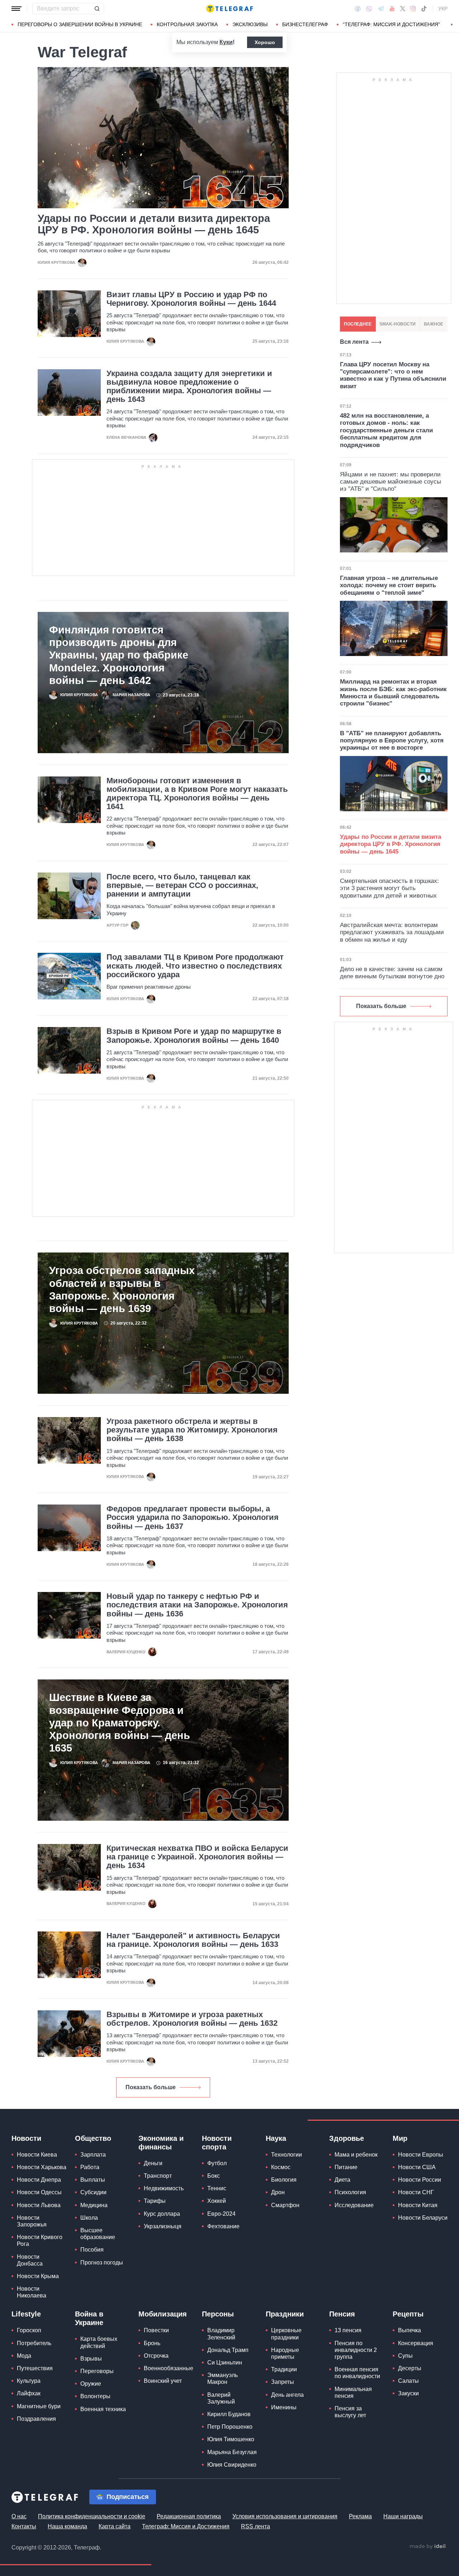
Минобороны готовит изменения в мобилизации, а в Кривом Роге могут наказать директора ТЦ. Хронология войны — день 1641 (197, 794)
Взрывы (91, 2359)
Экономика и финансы (161, 2143)
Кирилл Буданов (229, 2414)
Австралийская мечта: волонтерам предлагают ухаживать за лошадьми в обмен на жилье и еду (392, 932)
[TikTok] (424, 9)
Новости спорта (217, 2143)
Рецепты (408, 2314)
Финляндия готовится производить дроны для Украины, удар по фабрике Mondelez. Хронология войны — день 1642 (119, 655)
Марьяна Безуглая (232, 2452)
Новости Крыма (38, 2276)
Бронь (152, 2343)
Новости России (420, 2180)
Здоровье (347, 2138)
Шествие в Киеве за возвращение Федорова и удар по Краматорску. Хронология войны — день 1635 (120, 1722)
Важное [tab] (434, 324)
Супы (405, 2356)
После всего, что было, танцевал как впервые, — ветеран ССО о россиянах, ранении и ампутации (182, 885)
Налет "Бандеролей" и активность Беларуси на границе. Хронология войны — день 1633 (193, 1940)
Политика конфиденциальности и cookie (92, 2516)
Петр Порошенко (230, 2427)
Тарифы (155, 2201)
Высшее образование (98, 2234)
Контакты (24, 2526)
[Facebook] (358, 9)
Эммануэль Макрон (223, 2378)
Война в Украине (89, 2318)
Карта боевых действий (99, 2342)
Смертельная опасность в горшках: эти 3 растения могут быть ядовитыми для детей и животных (389, 888)
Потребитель (34, 2343)
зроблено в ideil (428, 2547)
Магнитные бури (39, 2406)
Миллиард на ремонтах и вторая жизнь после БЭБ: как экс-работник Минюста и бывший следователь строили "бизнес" (393, 693)
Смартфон (285, 2205)
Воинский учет (163, 2381)
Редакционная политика (189, 2516)
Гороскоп (29, 2330)
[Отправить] (97, 9)
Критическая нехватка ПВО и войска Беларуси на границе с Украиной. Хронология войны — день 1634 (197, 1857)
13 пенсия (348, 2330)
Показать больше (151, 2087)
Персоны (218, 2314)
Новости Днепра (39, 2180)
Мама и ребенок (356, 2155)
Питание (346, 2167)
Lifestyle (26, 2314)
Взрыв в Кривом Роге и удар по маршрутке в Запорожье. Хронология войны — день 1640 (194, 1036)
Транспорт (158, 2176)
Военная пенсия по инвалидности (357, 2373)
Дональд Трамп (228, 2350)
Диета (342, 2180)
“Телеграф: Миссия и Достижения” (391, 24)
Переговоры (97, 2371)
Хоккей (217, 2201)
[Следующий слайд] (452, 25)
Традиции (284, 2369)
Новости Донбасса (30, 2260)
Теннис (217, 2188)
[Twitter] (403, 9)
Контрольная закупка (187, 24)
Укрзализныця (163, 2226)
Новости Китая (418, 2205)
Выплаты (93, 2180)
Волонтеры (95, 2396)
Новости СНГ (416, 2192)
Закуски (408, 2393)
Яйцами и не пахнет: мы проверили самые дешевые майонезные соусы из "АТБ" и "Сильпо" (391, 482)
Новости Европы (421, 2155)
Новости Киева (37, 2155)
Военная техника (103, 2409)
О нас (19, 2516)
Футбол (217, 2163)
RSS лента (255, 2526)
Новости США (417, 2167)
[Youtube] (392, 9)
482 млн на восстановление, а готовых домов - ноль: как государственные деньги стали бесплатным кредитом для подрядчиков (386, 430)
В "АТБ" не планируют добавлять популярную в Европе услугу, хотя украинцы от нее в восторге (392, 741)
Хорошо (265, 42)
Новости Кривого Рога (40, 2240)
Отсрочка (156, 2356)
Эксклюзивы (250, 24)
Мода (24, 2356)
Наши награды (403, 2516)
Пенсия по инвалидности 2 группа (356, 2350)
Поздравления (36, 2419)
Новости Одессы (39, 2192)
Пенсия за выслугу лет (350, 2412)
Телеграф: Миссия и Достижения (186, 2526)
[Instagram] (413, 9)
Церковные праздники (286, 2334)
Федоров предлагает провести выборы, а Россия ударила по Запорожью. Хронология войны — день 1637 (193, 1517)
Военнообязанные (169, 2368)
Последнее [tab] (358, 324)
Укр (443, 9)
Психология (350, 2192)
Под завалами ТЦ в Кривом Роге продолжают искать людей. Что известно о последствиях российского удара (195, 966)
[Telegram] (381, 9)
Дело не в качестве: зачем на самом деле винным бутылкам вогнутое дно (392, 973)
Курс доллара (162, 2214)
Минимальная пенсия (353, 2392)
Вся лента (354, 342)
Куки (226, 42)
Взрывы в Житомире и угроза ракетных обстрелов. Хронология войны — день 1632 (192, 2019)
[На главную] (229, 9)
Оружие (91, 2384)
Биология (284, 2180)
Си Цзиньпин (225, 2363)
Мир (400, 2138)
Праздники (285, 2314)
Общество (93, 2138)
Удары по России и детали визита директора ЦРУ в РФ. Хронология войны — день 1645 (154, 224)
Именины (284, 2407)
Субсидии (93, 2192)
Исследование (354, 2205)
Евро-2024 (221, 2214)
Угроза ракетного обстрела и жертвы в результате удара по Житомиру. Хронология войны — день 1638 (192, 1430)
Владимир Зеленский (221, 2334)
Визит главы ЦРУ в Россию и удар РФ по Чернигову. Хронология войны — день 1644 (191, 299)
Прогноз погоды (102, 2263)
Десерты (410, 2368)
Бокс (214, 2176)
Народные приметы (285, 2353)
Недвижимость (164, 2188)
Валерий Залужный (221, 2398)
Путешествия (35, 2368)
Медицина (94, 2205)
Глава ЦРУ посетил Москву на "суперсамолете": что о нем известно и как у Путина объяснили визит (393, 375)
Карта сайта (115, 2526)
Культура (29, 2381)
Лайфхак (29, 2393)
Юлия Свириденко (232, 2465)
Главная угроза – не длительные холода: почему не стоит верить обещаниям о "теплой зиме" (389, 585)
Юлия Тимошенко (231, 2439)
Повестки (156, 2330)
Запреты (283, 2382)
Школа (89, 2218)
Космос (281, 2167)
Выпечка (410, 2330)
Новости (26, 2138)
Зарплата (93, 2155)
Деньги (153, 2163)
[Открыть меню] (16, 9)
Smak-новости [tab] (398, 324)
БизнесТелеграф (305, 24)
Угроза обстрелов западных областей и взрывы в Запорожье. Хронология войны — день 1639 (122, 1289)
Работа (90, 2167)
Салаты (408, 2381)
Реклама (360, 2516)
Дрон (278, 2192)
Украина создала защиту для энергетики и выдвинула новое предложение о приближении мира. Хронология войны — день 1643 (189, 387)
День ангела (287, 2395)
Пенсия (342, 2314)
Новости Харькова (42, 2167)
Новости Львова (39, 2205)
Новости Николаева (32, 2292)
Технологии (287, 2155)
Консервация (416, 2343)
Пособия (92, 2250)
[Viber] (369, 9)
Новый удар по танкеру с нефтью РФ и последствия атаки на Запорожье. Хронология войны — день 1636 (197, 1605)
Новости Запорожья (32, 2221)
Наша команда (67, 2526)
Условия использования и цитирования (285, 2516)
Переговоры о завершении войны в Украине (80, 24)
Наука (276, 2138)
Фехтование (223, 2226)
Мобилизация (163, 2314)
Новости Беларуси (423, 2218)
